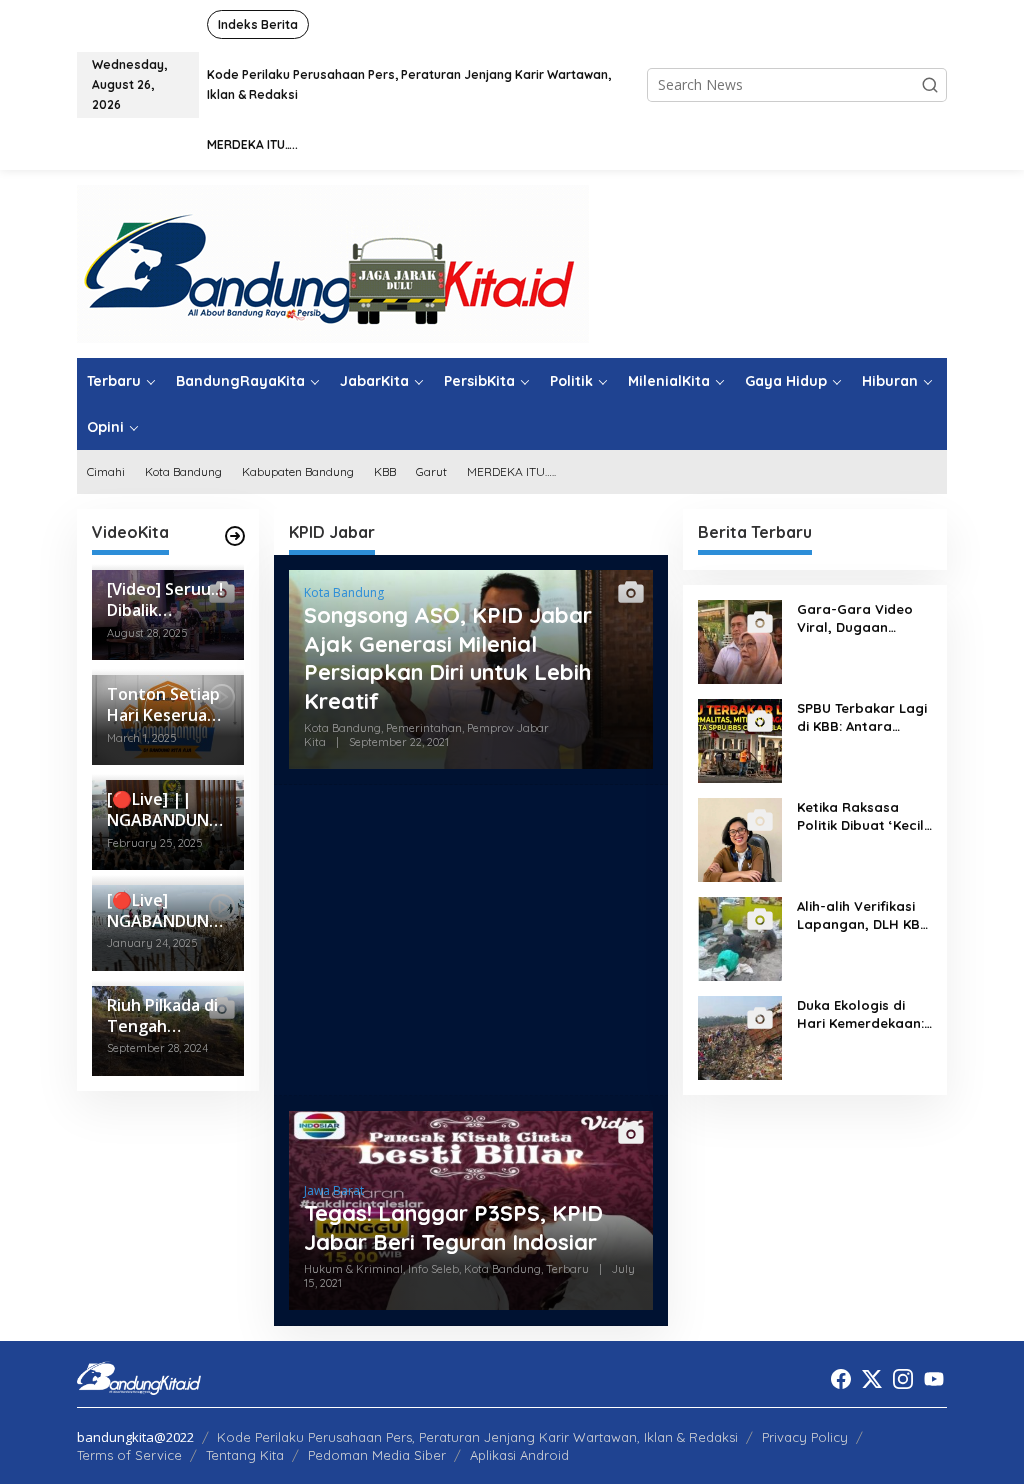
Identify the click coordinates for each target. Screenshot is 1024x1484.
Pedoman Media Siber (377, 1455)
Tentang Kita (245, 1455)
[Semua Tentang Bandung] (333, 262)
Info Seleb (433, 1269)
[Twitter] (872, 1379)
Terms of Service (129, 1455)
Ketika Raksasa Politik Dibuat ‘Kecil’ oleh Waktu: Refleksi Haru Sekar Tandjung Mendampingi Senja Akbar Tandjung (864, 816)
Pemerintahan (424, 728)
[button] (930, 85)
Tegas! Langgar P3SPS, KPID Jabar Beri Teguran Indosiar (453, 1227)
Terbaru (567, 1269)
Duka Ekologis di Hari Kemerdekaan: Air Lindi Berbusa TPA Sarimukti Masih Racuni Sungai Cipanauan (862, 1014)
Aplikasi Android (519, 1455)
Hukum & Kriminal (353, 1269)
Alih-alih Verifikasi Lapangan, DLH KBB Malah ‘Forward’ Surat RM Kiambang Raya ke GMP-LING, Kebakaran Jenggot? (863, 915)
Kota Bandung (344, 592)
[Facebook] (841, 1379)
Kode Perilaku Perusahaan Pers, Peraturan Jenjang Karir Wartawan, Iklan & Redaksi (477, 1437)
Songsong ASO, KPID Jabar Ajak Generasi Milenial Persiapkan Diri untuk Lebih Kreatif (448, 658)
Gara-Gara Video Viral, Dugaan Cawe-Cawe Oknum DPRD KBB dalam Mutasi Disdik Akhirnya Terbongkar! (860, 618)
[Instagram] (903, 1379)
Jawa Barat (334, 1190)
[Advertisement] (471, 940)
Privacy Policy (805, 1437)
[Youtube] (934, 1379)
